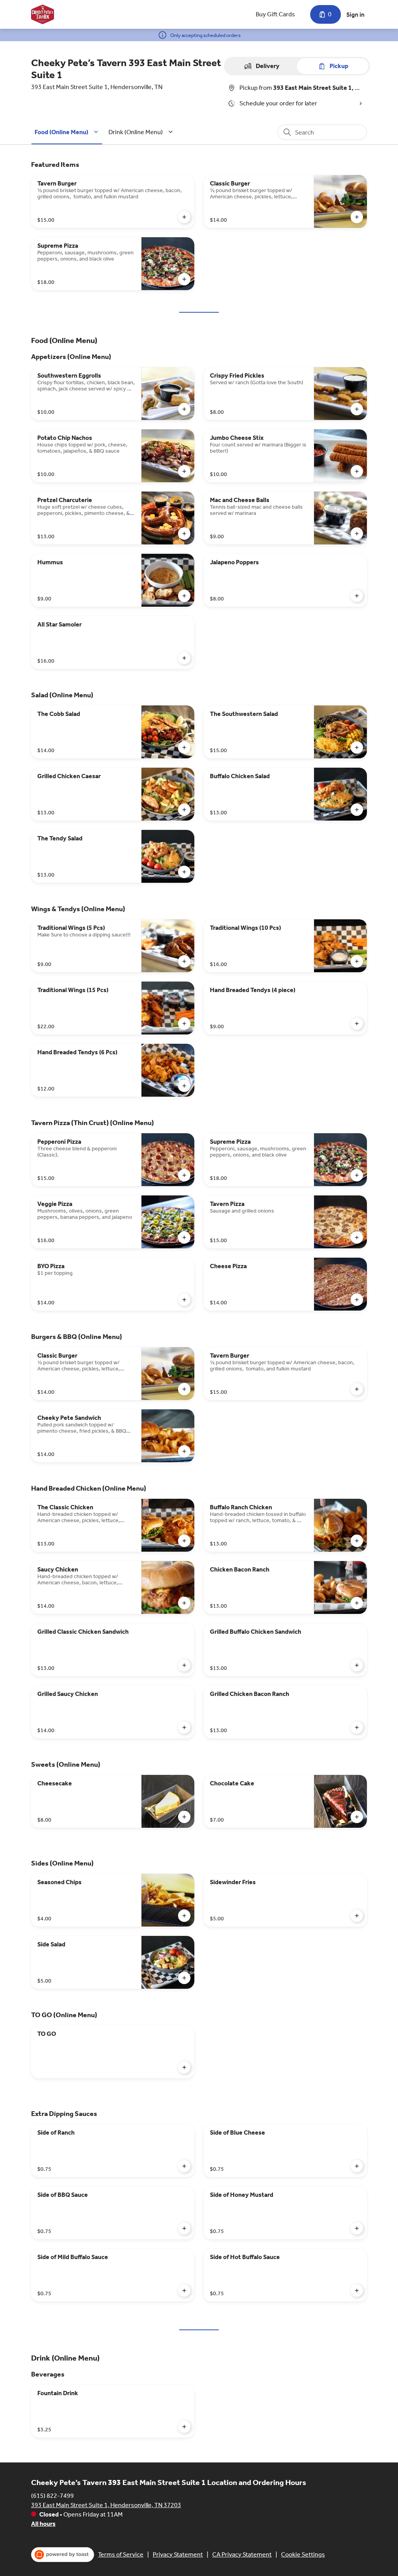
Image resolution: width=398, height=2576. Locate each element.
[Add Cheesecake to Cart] (184, 1817)
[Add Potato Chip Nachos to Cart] (184, 471)
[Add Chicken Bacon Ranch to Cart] (357, 1603)
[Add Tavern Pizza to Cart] (357, 1237)
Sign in (355, 15)
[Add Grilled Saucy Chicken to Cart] (184, 1727)
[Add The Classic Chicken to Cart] (184, 1541)
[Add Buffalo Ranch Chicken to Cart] (357, 1541)
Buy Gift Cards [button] (275, 14)
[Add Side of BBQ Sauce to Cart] (184, 2228)
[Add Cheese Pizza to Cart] (357, 1300)
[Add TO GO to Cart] (184, 2067)
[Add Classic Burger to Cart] (357, 217)
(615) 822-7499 (52, 2496)
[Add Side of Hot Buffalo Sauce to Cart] (357, 2291)
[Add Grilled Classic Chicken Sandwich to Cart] (184, 1665)
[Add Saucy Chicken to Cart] (184, 1603)
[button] (68, 132)
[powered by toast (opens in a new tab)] (63, 2555)
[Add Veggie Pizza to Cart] (184, 1237)
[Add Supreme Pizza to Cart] (184, 279)
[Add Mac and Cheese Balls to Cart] (357, 534)
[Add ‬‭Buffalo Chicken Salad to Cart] (357, 810)
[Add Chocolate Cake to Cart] (357, 1817)
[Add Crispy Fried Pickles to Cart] (357, 409)
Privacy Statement (178, 2554)
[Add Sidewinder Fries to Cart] (357, 1916)
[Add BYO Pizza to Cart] (184, 1300)
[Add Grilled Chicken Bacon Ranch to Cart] (357, 1727)
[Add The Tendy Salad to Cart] (184, 872)
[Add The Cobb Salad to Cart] (184, 747)
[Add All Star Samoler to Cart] (184, 658)
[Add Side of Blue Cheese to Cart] (357, 2166)
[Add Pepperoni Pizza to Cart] (184, 1175)
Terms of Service (121, 2554)
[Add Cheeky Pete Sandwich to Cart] (184, 1451)
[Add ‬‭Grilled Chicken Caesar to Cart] (184, 810)
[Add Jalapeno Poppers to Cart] (357, 596)
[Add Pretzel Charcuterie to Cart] (184, 534)
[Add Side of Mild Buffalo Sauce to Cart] (184, 2291)
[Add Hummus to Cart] (184, 596)
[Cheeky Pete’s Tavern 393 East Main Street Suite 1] (43, 14)
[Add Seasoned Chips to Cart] (184, 1916)
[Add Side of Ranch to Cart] (184, 2166)
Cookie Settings (303, 2554)
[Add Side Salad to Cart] (184, 1978)
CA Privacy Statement (242, 2554)
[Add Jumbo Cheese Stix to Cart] (357, 471)
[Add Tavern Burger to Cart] (184, 217)
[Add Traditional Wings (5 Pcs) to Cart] (184, 961)
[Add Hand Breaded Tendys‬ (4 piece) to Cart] (357, 1024)
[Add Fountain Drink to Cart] (184, 2427)
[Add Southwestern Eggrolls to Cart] (184, 409)
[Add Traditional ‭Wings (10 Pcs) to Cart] (357, 961)
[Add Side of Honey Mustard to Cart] (357, 2228)
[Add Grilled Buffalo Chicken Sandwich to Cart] (357, 1665)
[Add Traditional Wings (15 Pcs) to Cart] (184, 1024)
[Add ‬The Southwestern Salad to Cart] (357, 747)
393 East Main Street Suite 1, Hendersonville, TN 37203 (106, 2505)
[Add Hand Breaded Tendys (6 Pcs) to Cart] (184, 1086)
